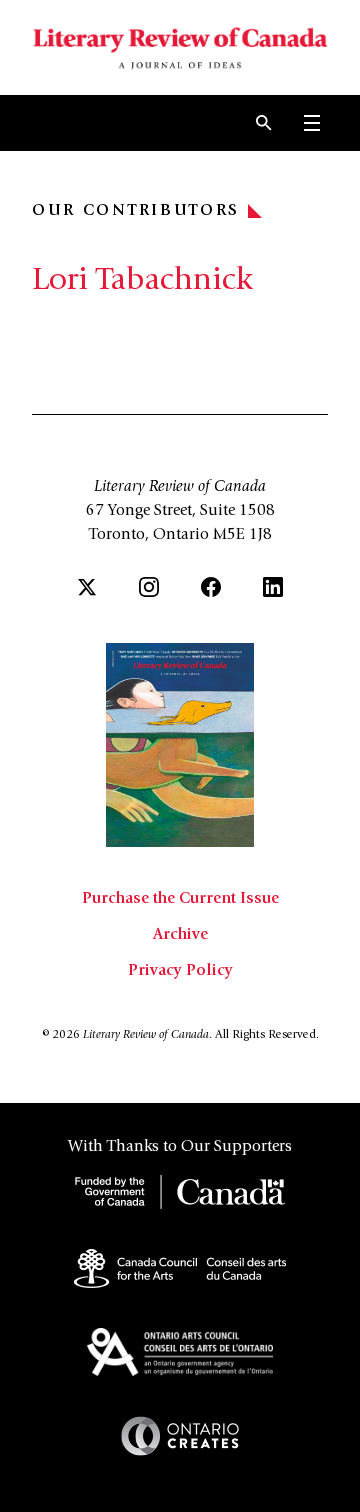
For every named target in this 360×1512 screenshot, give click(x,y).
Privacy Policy (180, 971)
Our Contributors (136, 211)
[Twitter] (87, 587)
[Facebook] (211, 587)
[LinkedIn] (273, 587)
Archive (180, 935)
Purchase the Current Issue (180, 899)
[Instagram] (149, 587)
